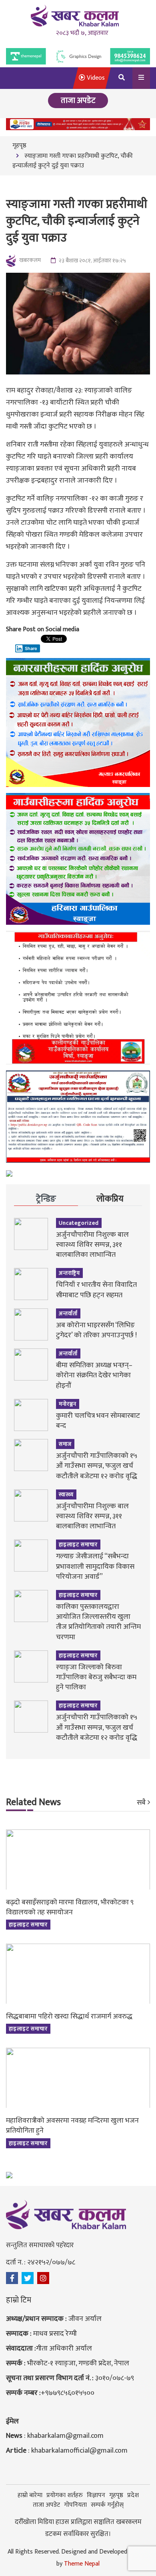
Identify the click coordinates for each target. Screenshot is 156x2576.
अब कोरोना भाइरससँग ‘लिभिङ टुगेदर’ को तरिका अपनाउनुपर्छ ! (96, 1330)
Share (31, 648)
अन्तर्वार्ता (68, 1313)
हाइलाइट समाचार (78, 1545)
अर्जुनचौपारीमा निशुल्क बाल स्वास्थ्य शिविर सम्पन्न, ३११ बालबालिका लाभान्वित (92, 1245)
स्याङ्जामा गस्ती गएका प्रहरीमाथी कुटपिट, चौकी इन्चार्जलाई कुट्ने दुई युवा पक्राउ (73, 161)
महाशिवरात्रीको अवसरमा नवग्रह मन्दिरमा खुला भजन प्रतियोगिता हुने (72, 2126)
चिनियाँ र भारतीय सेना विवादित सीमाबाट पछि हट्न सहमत (96, 1290)
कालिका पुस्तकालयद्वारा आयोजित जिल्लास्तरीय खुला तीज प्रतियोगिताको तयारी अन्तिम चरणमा (98, 1622)
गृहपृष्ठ (19, 146)
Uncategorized (79, 1223)
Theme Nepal (82, 2564)
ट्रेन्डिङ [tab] (46, 1199)
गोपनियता (75, 2505)
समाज (65, 1444)
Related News (33, 1803)
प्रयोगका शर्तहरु (65, 2495)
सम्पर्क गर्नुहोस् (107, 2505)
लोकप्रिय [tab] (110, 1199)
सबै (141, 1803)
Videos (95, 78)
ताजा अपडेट (46, 2505)
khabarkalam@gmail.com (65, 2436)
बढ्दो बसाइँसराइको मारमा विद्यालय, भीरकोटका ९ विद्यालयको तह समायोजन (70, 1907)
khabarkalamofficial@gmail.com (79, 2451)
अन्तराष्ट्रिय (69, 1273)
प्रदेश (133, 2495)
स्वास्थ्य (66, 1494)
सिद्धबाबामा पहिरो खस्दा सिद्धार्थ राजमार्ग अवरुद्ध (69, 2017)
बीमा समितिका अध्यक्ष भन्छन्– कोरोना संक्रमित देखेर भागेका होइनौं (94, 1375)
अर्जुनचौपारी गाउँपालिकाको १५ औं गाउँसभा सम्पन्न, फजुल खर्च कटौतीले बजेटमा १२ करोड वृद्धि (97, 1466)
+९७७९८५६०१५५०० (68, 2393)
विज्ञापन (96, 2495)
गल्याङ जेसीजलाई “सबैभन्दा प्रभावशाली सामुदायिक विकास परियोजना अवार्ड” (95, 1566)
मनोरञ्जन (68, 1404)
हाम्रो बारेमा (30, 2495)
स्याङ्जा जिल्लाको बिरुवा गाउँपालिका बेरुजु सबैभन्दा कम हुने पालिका (96, 1677)
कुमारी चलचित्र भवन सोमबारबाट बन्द (98, 1421)
